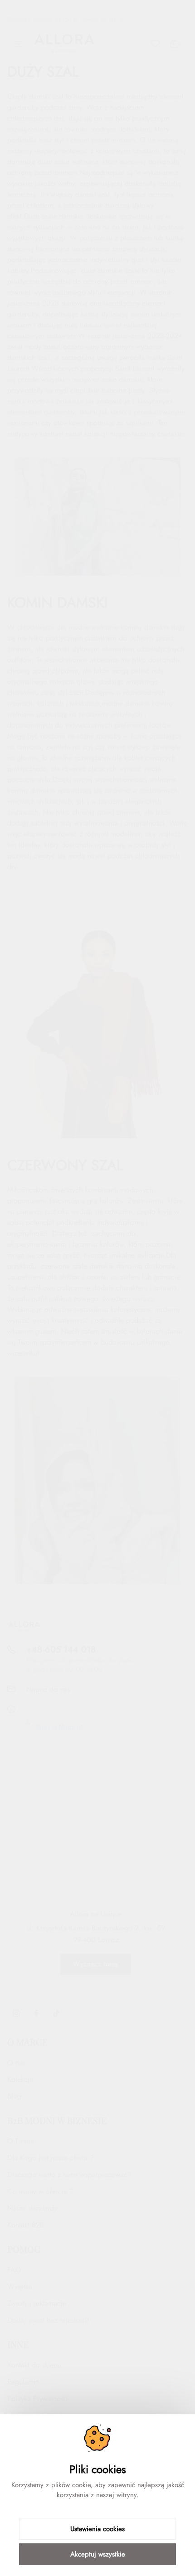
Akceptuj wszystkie (98, 2554)
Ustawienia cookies (97, 2529)
